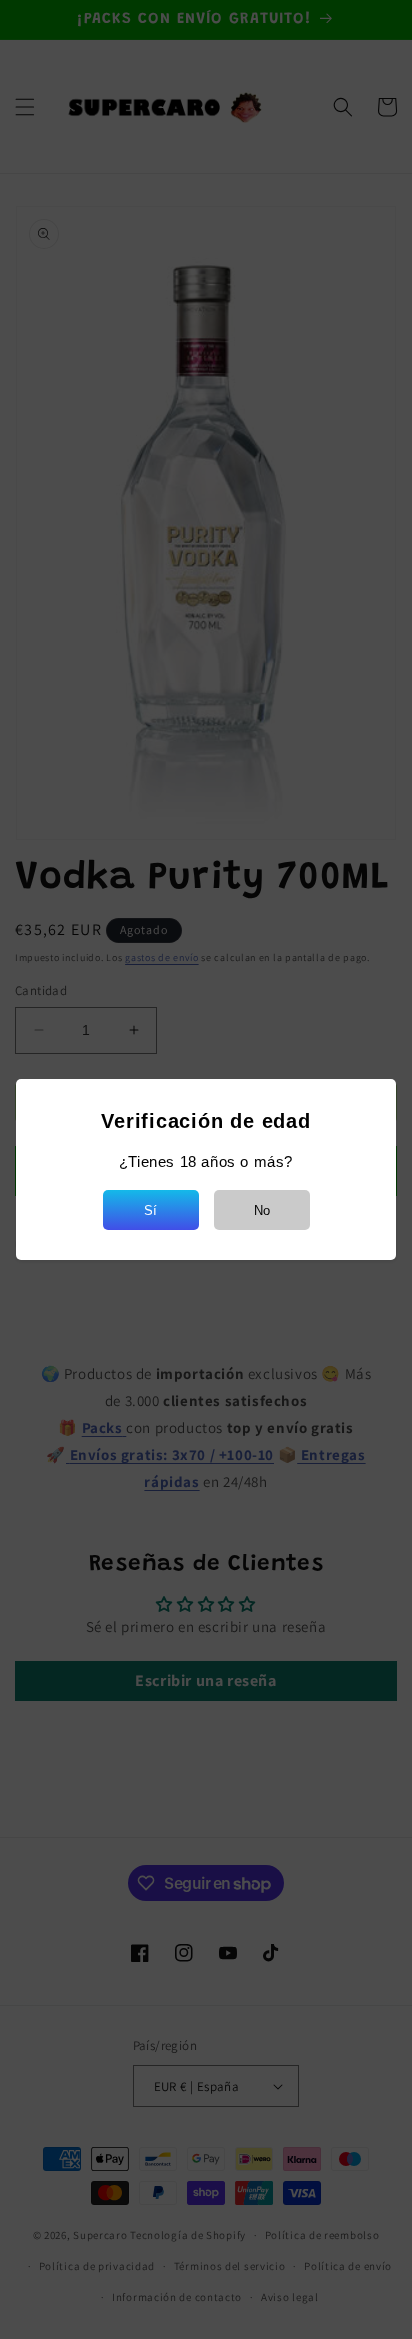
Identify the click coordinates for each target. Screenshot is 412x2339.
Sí (150, 1210)
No (262, 1210)
